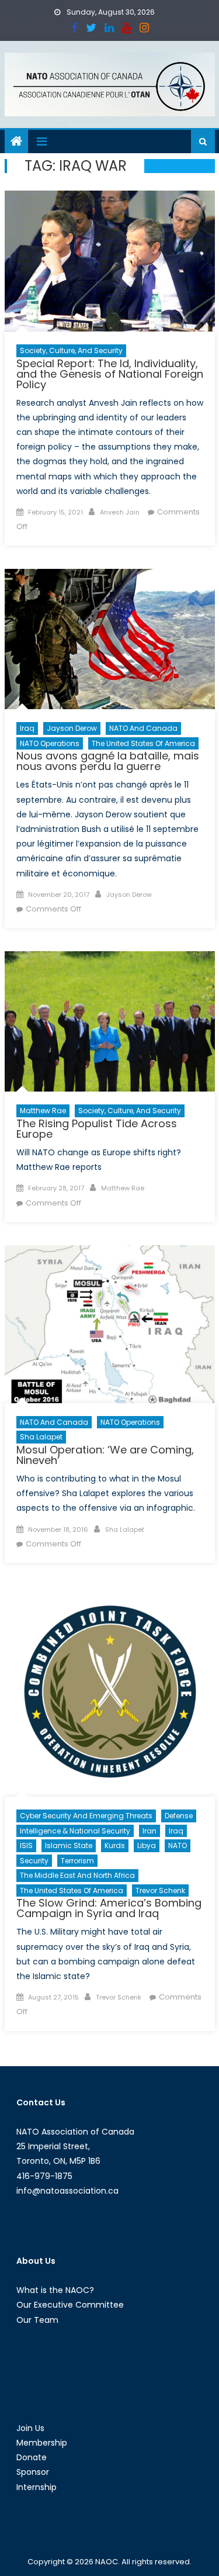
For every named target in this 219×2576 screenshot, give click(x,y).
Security (34, 1861)
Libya (147, 1845)
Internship (36, 2487)
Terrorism (77, 1861)
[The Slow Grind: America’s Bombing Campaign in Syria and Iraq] (110, 1691)
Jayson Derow (72, 728)
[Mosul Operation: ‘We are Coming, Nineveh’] (110, 1324)
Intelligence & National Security (75, 1831)
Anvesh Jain (120, 512)
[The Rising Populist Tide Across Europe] (110, 1021)
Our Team (37, 2320)
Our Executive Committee (70, 2305)
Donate (32, 2457)
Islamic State (69, 1845)
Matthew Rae (43, 1111)
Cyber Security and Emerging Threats (86, 1816)
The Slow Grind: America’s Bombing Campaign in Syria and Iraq (109, 1908)
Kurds (115, 1845)
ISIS (26, 1845)
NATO (178, 1845)
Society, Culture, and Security (71, 351)
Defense (179, 1816)
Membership (42, 2443)
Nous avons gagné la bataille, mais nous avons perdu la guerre (108, 761)
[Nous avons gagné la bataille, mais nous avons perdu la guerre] (110, 639)
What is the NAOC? (55, 2290)
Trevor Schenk (160, 1890)
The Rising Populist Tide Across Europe (97, 1129)
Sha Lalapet (41, 1437)
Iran (150, 1831)
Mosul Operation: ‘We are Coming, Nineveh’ (105, 1455)
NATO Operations (50, 743)
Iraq (27, 728)
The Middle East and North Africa (77, 1875)
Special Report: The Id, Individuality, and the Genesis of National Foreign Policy (110, 374)
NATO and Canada (143, 728)
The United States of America (143, 743)
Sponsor (33, 2472)
